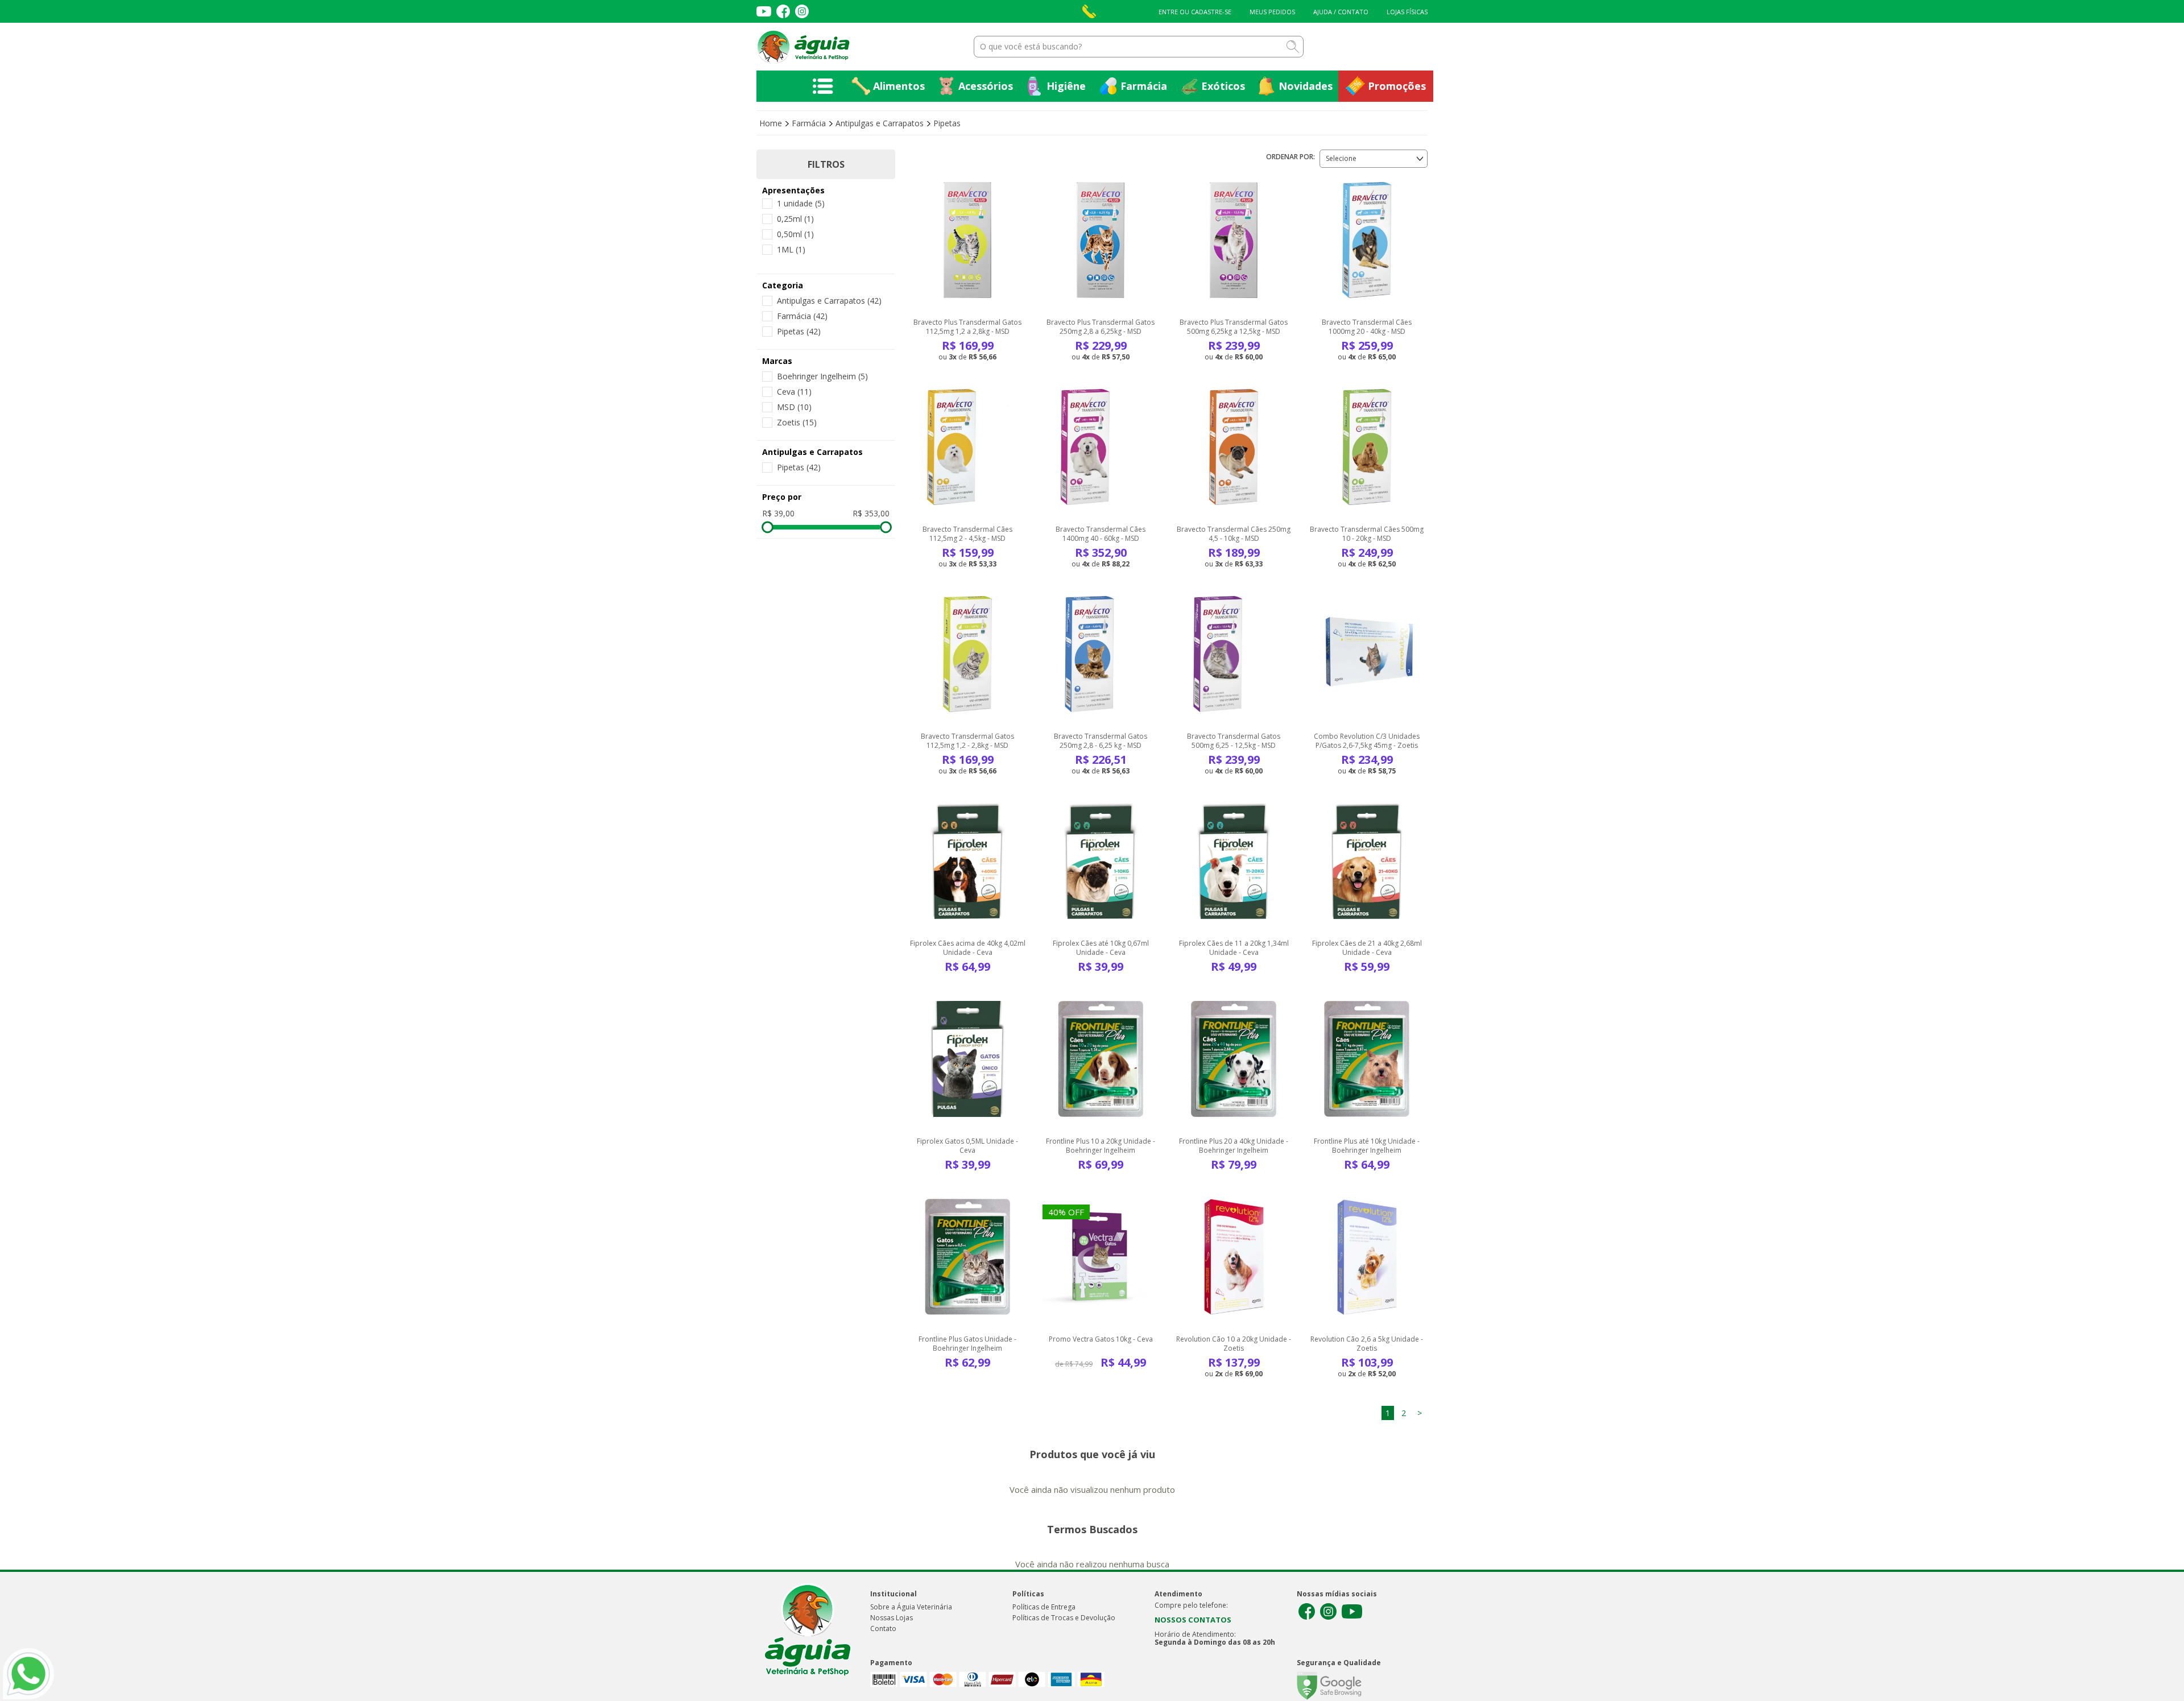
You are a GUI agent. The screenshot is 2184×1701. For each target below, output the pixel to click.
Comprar (967, 281)
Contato (883, 1628)
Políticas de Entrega (1044, 1607)
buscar (1293, 47)
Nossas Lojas (892, 1618)
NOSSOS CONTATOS (1193, 1620)
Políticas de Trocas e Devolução (1064, 1618)
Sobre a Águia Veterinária (911, 1607)
